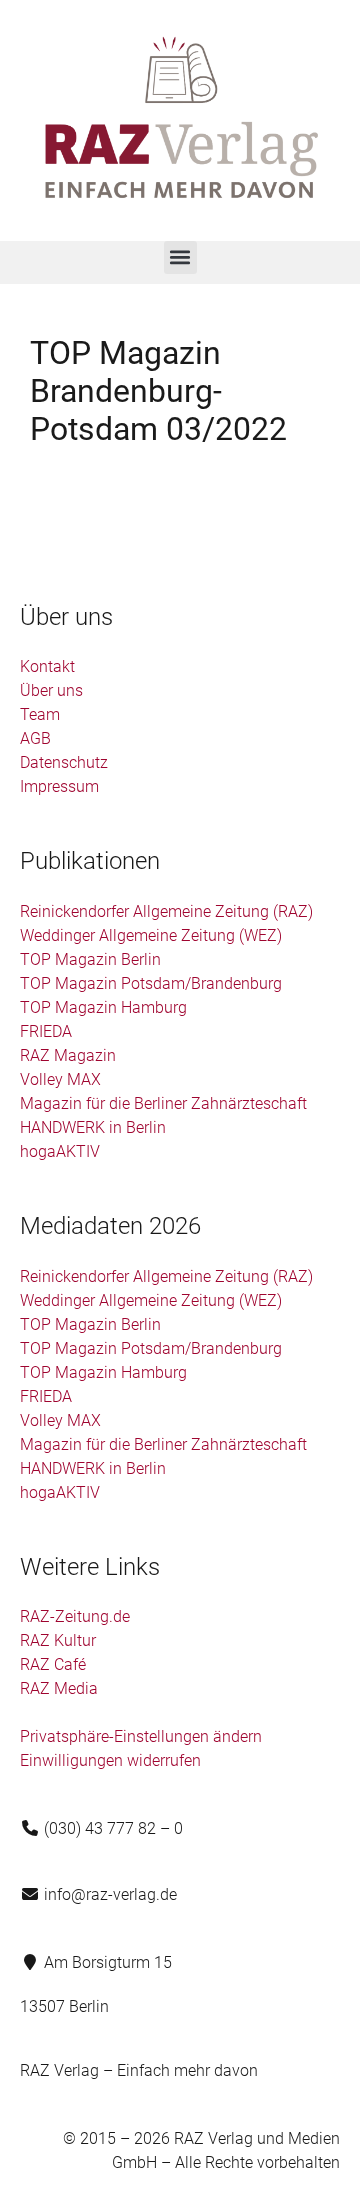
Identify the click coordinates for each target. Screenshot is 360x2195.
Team (40, 714)
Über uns (51, 690)
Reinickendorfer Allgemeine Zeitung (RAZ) (166, 911)
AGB (35, 738)
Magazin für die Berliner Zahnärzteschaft (163, 1103)
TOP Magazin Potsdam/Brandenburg (151, 983)
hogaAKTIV (60, 1151)
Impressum (59, 786)
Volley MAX (60, 1079)
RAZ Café (53, 1664)
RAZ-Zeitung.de (75, 1616)
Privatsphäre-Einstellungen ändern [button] (141, 1736)
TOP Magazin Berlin (90, 959)
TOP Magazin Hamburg (103, 1007)
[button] (180, 257)
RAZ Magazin (68, 1055)
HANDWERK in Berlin (93, 1127)
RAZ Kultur (58, 1640)
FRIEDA (46, 1031)
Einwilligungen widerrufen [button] (110, 1760)
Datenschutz (64, 762)
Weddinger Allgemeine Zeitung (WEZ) (151, 935)
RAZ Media (59, 1688)
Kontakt (47, 666)
